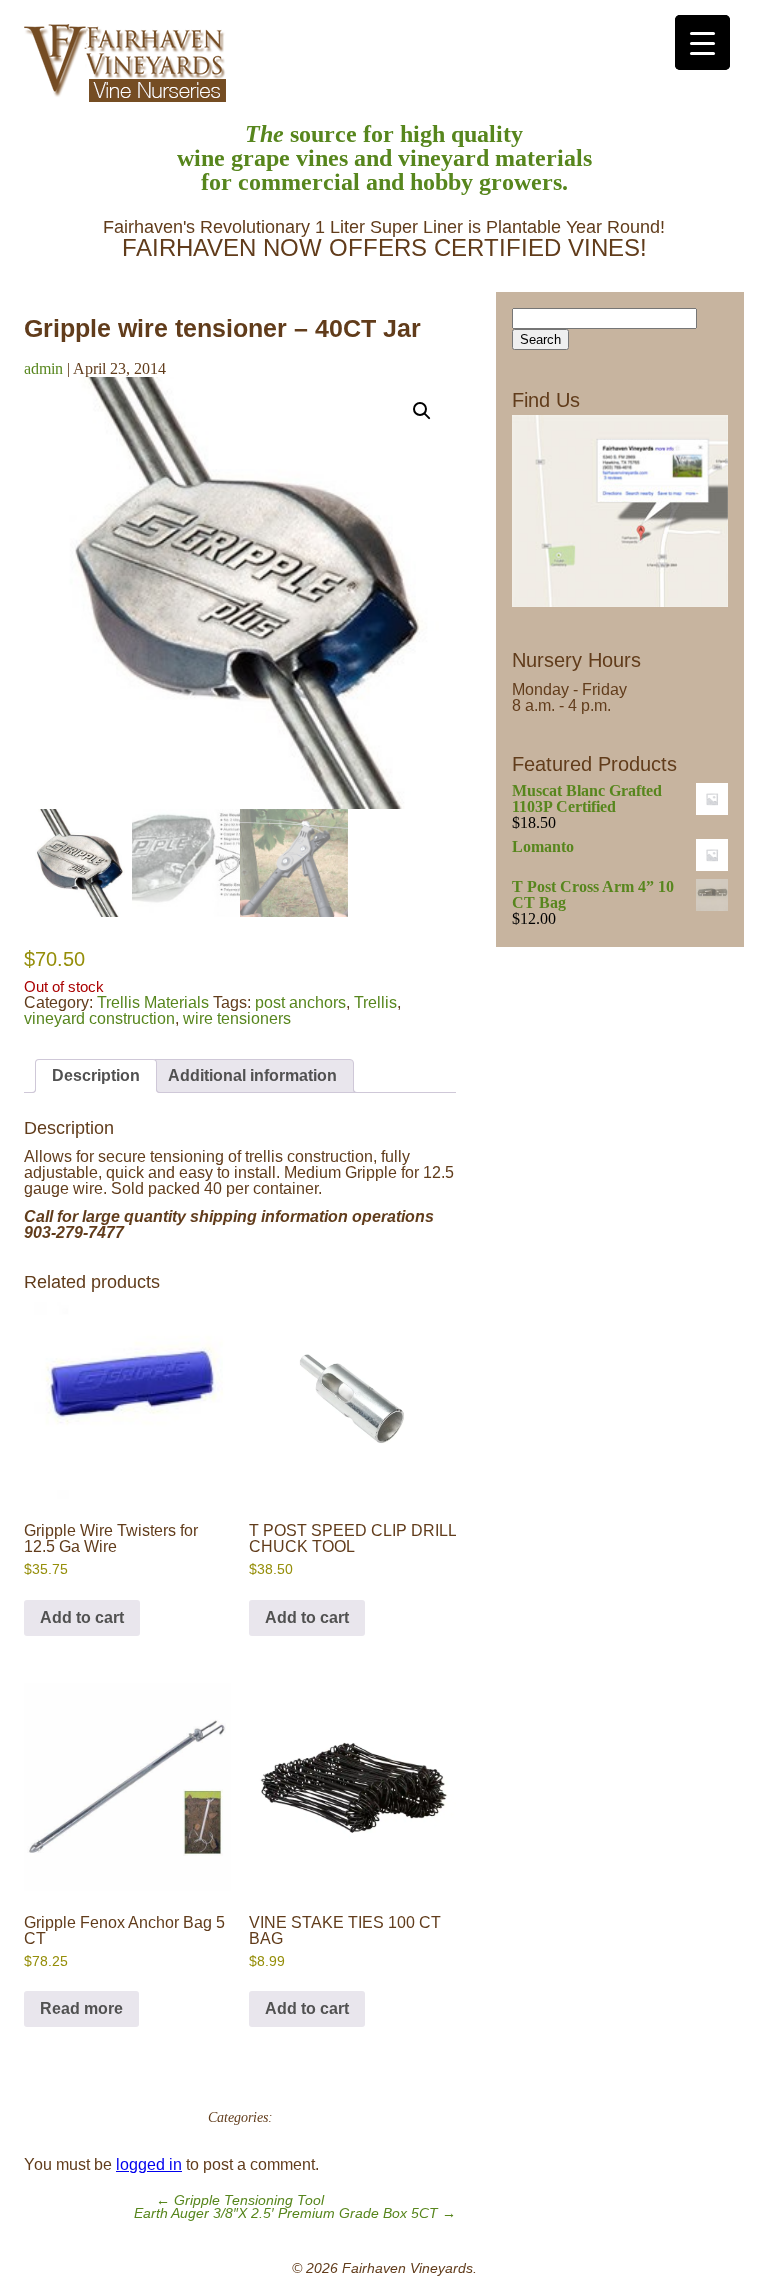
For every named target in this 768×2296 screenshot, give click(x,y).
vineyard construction (99, 1018)
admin (43, 368)
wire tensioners (237, 1018)
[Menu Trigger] (702, 42)
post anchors (300, 1002)
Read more (81, 2008)
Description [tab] (96, 1075)
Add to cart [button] (82, 1617)
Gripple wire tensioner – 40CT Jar (222, 328)
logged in (149, 2164)
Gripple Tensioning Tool (240, 2200)
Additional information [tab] (252, 1075)
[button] (422, 411)
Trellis (375, 1002)
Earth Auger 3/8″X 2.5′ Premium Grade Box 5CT (295, 2213)
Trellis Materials (153, 1002)
